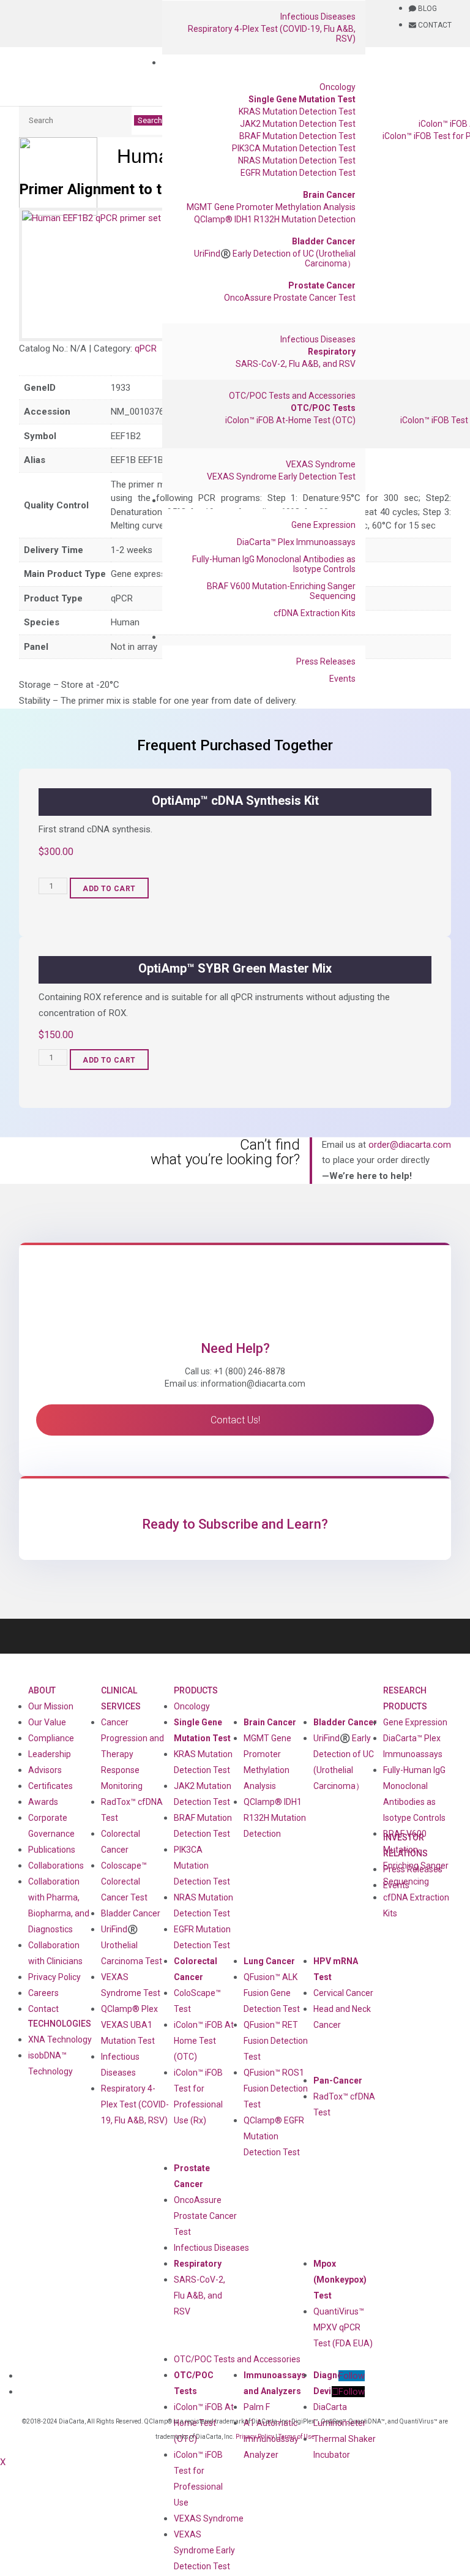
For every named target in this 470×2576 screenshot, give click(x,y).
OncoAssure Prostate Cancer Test (290, 298)
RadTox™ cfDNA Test (132, 1810)
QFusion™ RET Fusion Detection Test (276, 2041)
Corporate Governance (51, 1826)
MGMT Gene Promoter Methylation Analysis (271, 207)
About (42, 1690)
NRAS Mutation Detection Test (297, 160)
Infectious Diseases (318, 17)
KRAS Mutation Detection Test (297, 111)
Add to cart (109, 889)
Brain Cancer (329, 195)
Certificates (50, 1786)
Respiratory (332, 352)
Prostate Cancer (322, 285)
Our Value (47, 1722)
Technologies (60, 2024)
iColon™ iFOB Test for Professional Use (198, 2479)
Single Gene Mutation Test (302, 99)
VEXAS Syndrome (321, 464)
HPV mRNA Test (336, 1969)
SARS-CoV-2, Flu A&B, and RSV (296, 364)
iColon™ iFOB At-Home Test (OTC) (290, 420)
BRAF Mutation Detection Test (297, 136)
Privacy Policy (54, 1977)
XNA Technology (60, 2039)
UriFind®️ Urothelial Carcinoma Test (132, 1945)
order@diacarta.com (410, 1145)
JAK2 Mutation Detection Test (298, 124)
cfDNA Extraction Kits (315, 613)
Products (196, 1690)
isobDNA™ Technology (50, 2063)
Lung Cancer (269, 1961)
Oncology (338, 87)
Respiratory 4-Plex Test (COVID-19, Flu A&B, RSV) (272, 34)
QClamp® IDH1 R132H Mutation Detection (275, 219)
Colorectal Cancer (196, 1969)
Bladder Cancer (324, 241)
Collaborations (56, 1866)
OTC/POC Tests (323, 408)
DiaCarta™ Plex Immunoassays (296, 542)
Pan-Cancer (338, 2081)
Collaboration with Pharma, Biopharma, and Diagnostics (59, 1905)
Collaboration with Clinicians (55, 1953)
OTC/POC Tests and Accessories (292, 396)
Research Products (405, 1698)
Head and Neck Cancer (342, 2017)
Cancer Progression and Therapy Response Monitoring (132, 1754)
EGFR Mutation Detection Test (298, 173)
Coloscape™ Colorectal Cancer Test (124, 1881)
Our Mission (51, 1706)
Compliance (51, 1738)
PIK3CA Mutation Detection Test (294, 148)
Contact (43, 2009)
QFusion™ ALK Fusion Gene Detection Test (272, 1993)
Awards (43, 1802)
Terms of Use (297, 2437)
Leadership (50, 1754)
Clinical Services (121, 1698)
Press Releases (326, 661)
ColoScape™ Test (197, 2001)
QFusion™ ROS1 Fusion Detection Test (276, 2088)
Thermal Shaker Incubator (345, 2447)
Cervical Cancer (343, 1993)
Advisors (45, 1770)
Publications (52, 1850)
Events (342, 679)
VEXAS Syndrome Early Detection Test (281, 476)
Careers (43, 1993)
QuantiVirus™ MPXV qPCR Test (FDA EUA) (343, 2327)
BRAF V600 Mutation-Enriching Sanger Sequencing (281, 591)
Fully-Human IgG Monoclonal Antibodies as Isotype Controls (274, 564)
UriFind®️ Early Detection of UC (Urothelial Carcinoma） (275, 258)
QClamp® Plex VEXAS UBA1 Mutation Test (129, 2025)
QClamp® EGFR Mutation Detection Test (274, 2136)
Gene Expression (323, 525)
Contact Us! (235, 1420)
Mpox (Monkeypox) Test (340, 2280)
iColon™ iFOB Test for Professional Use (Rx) (198, 2096)
